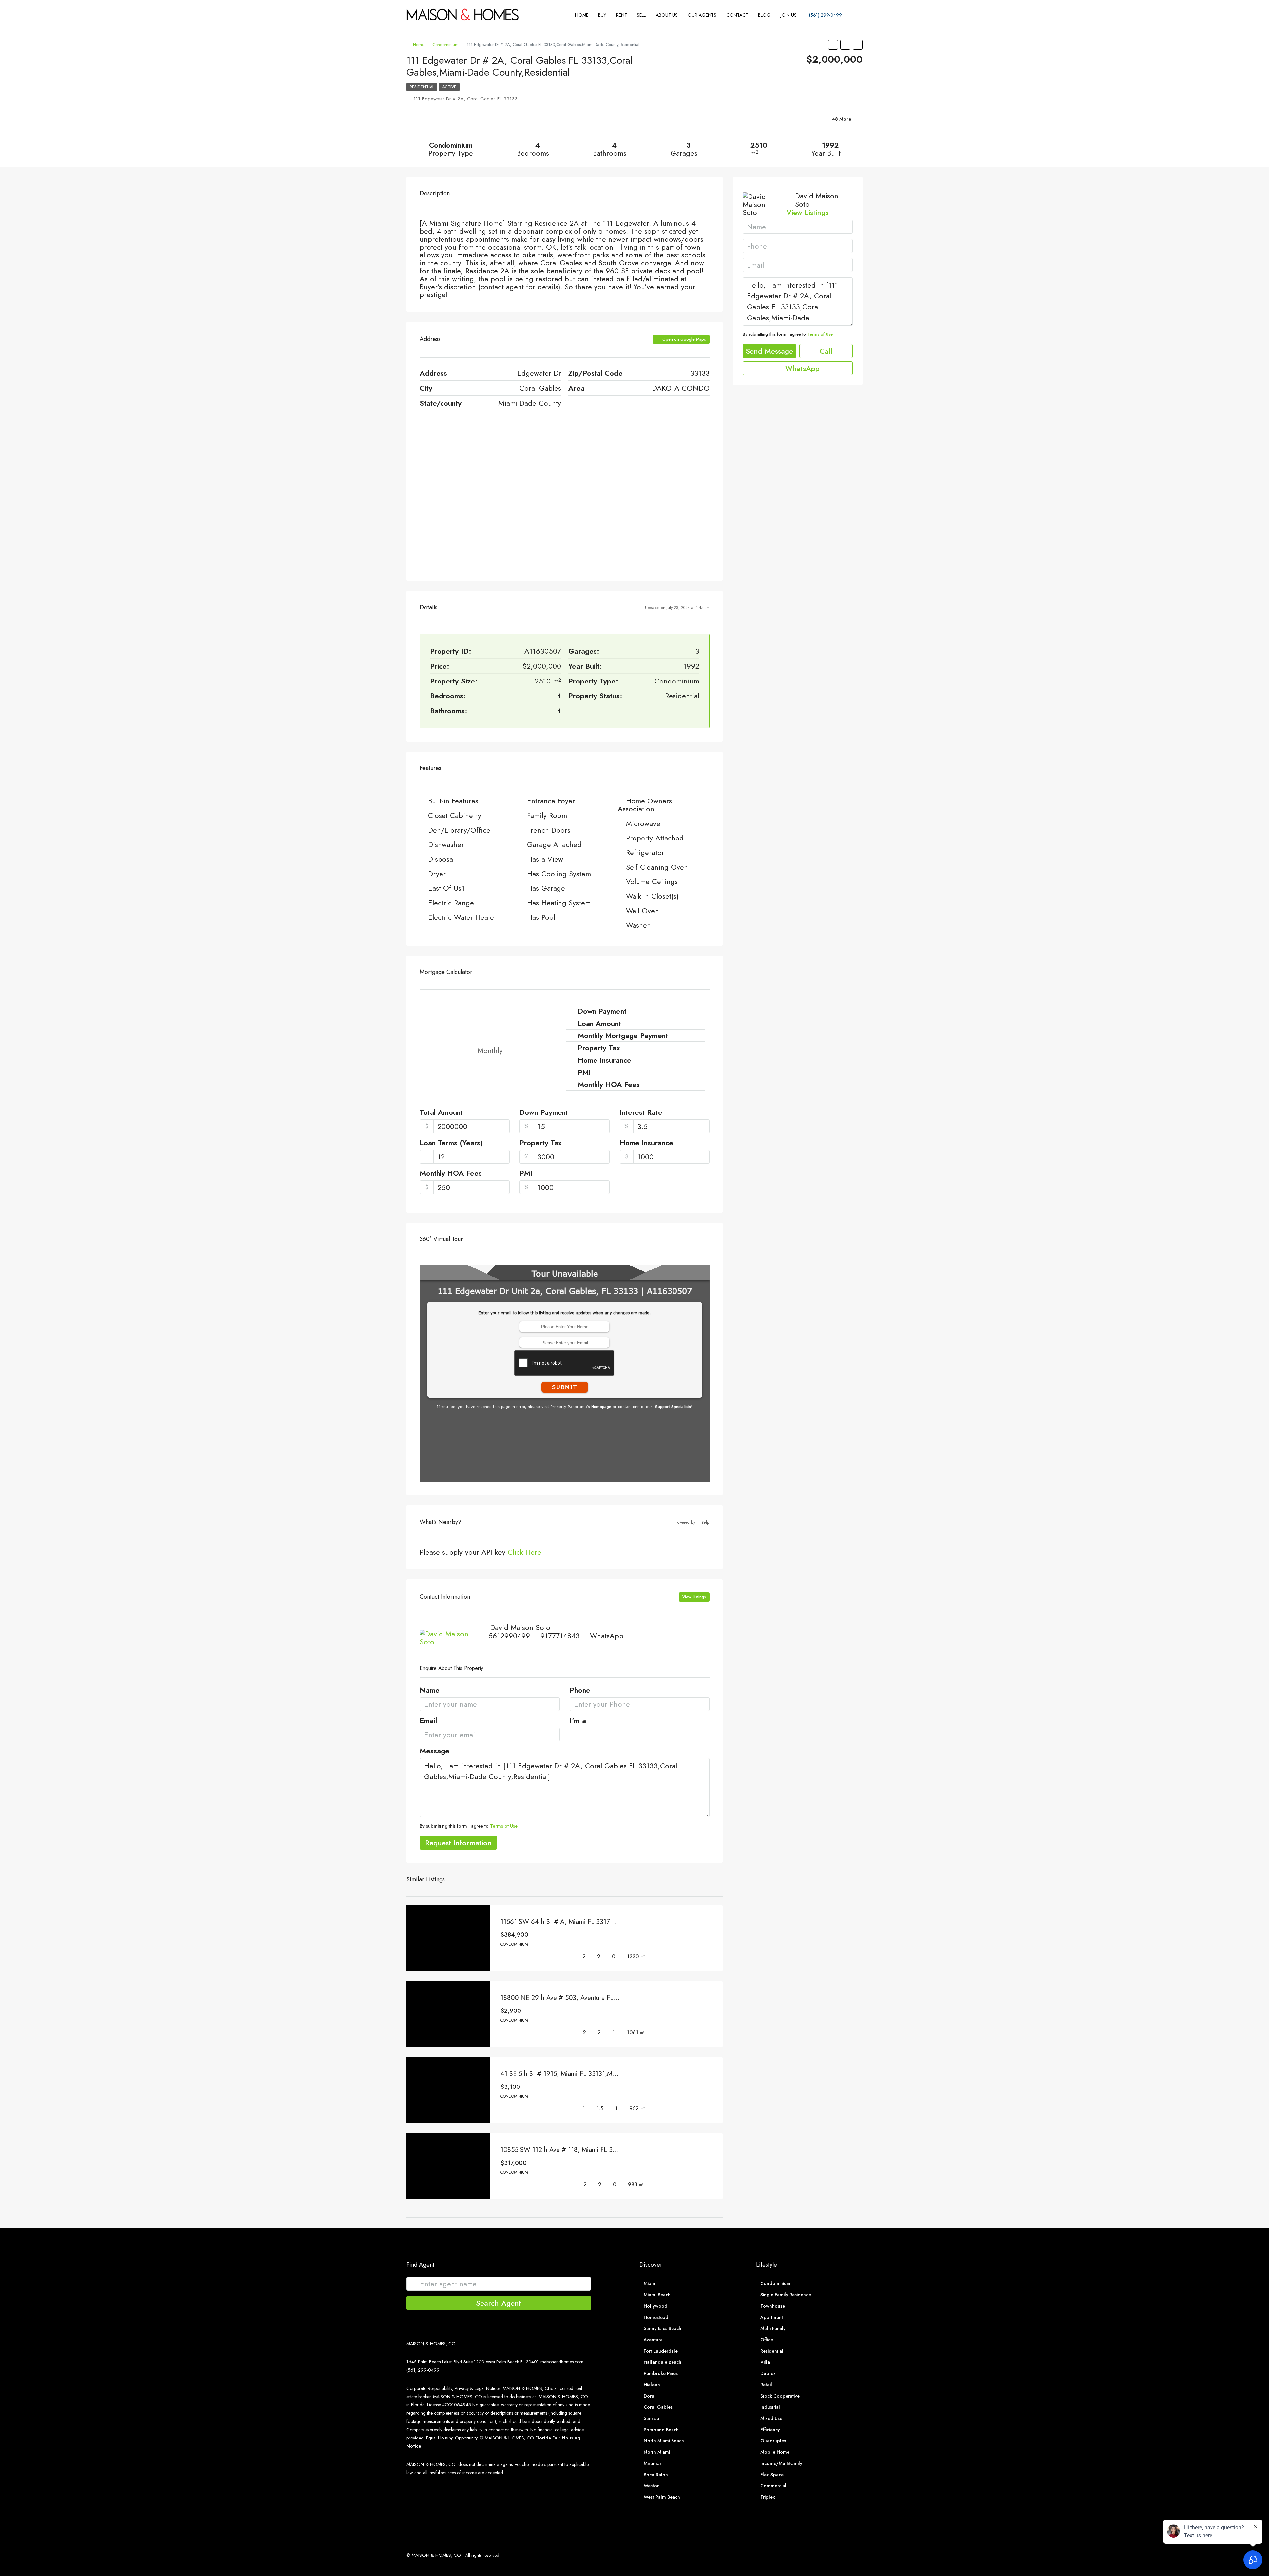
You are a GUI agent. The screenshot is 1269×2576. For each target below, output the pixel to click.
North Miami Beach (664, 2441)
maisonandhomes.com (562, 2362)
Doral (650, 2396)
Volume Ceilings (652, 881)
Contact (737, 15)
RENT (621, 15)
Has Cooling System (559, 874)
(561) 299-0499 (825, 15)
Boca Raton (656, 2475)
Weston (652, 2486)
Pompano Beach (661, 2430)
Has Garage (546, 888)
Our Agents (702, 15)
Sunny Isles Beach (663, 2328)
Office (767, 2340)
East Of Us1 (446, 888)
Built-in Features (453, 801)
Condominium (445, 44)
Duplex (768, 2373)
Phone (580, 1691)
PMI (526, 1174)
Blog (764, 15)
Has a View (545, 859)
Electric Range (451, 903)
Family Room (547, 815)
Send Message (769, 351)
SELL (641, 15)
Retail (766, 2385)
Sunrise (651, 2418)
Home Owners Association (645, 805)
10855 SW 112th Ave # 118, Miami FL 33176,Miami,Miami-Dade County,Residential (618, 2150)
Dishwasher (446, 844)
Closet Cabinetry (455, 815)
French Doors (549, 830)
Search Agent (499, 2303)
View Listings (694, 1597)
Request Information (458, 1843)
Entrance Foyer (551, 801)
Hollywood (655, 2306)
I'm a (578, 1721)
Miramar (653, 2463)
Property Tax (541, 1143)
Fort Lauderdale (661, 2351)
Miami (650, 2283)
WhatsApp (607, 1636)
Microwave (643, 823)
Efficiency (770, 2430)
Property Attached (655, 838)
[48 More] (788, 127)
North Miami (657, 2452)
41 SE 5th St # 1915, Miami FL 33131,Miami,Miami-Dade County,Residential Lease (616, 2074)
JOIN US (789, 15)
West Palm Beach (662, 2497)
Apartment (772, 2317)
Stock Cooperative (780, 2396)
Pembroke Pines (661, 2373)
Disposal (441, 859)
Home (582, 15)
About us (667, 15)
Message (435, 1751)
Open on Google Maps (683, 339)
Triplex (768, 2497)
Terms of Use (504, 1826)
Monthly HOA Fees (451, 1174)
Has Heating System (559, 903)
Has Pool (541, 917)
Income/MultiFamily (781, 2463)
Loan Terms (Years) (451, 1143)
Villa (765, 2362)
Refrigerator (645, 852)
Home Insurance (646, 1143)
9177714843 (560, 1636)
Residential (422, 87)
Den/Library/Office (459, 830)
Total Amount (441, 1113)
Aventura (653, 2340)
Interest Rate (641, 1113)
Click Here (524, 1552)
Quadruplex (773, 2441)
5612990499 (509, 1636)
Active (449, 87)
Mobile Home (775, 2452)
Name (430, 1691)
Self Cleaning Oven (657, 867)
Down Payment (544, 1113)
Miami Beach (657, 2295)
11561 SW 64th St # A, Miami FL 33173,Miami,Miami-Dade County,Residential (612, 1922)
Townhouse (773, 2306)
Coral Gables (658, 2407)
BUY (602, 15)
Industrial (770, 2407)
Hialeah (652, 2385)
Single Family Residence (786, 2295)
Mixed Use (771, 2418)
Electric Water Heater (462, 917)
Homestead (656, 2317)
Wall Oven (642, 911)
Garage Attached (554, 844)
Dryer (437, 874)
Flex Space (772, 2475)
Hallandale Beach (663, 2362)
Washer (638, 925)
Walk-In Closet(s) (652, 896)
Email (428, 1721)
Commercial (773, 2486)
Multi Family (773, 2328)
